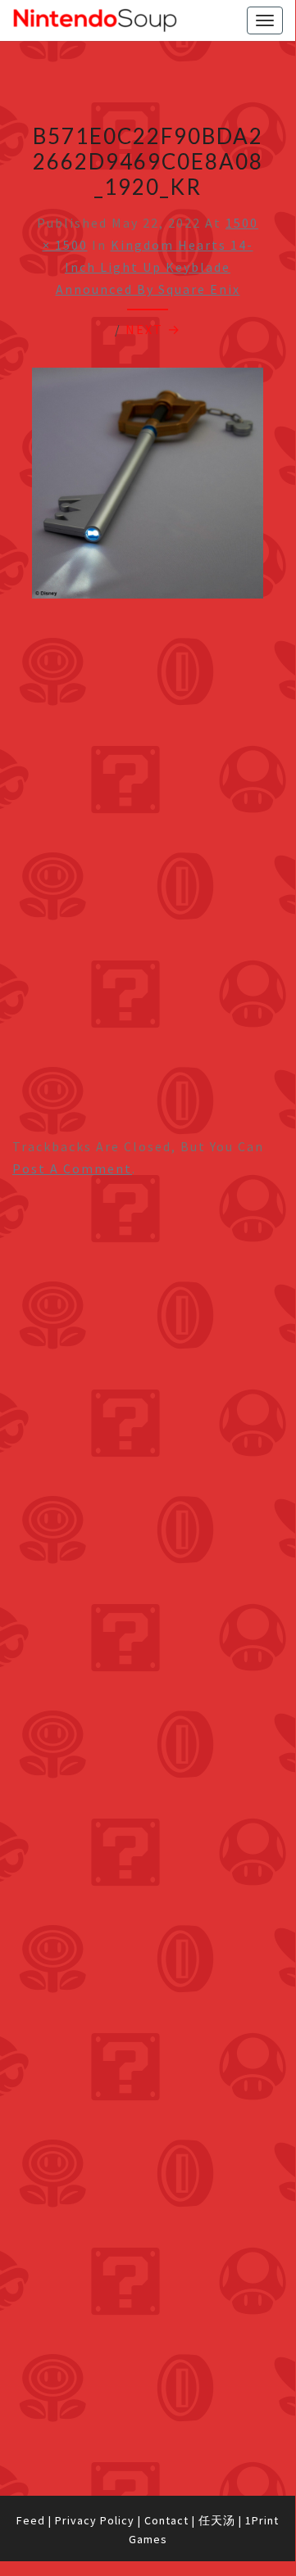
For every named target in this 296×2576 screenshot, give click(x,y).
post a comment (72, 1168)
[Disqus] (148, 1836)
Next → (153, 329)
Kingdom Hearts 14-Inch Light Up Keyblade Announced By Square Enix (155, 267)
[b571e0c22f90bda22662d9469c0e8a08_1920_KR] (148, 487)
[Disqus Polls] (148, 1404)
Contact (166, 2520)
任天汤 (217, 2520)
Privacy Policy (95, 2520)
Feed (31, 2520)
